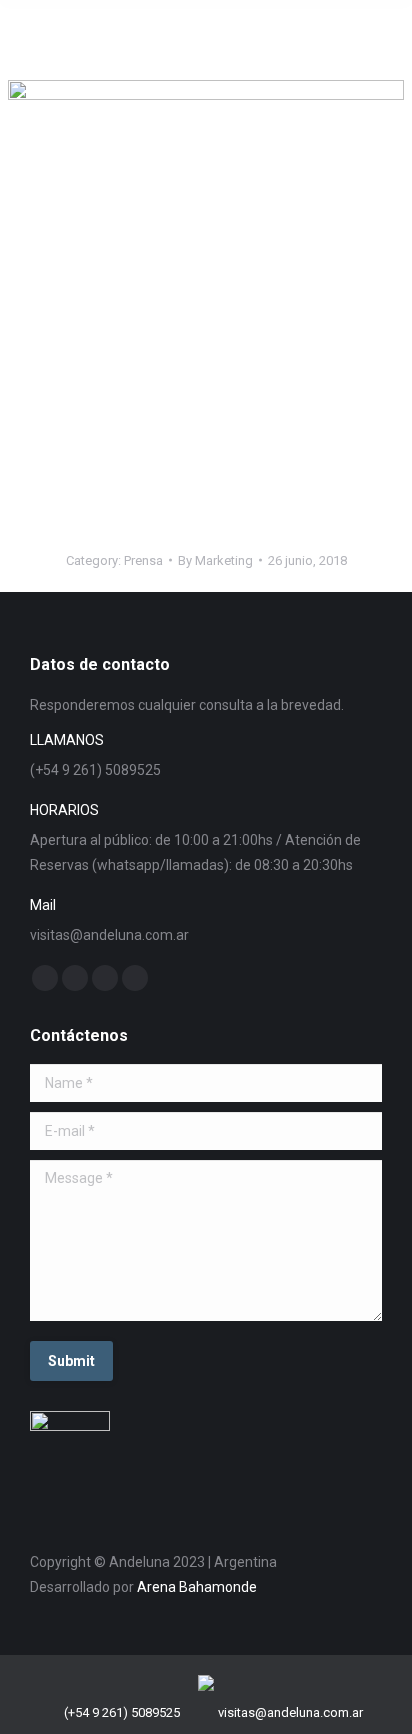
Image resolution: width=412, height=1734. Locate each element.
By (215, 560)
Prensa (143, 560)
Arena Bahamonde (197, 1587)
